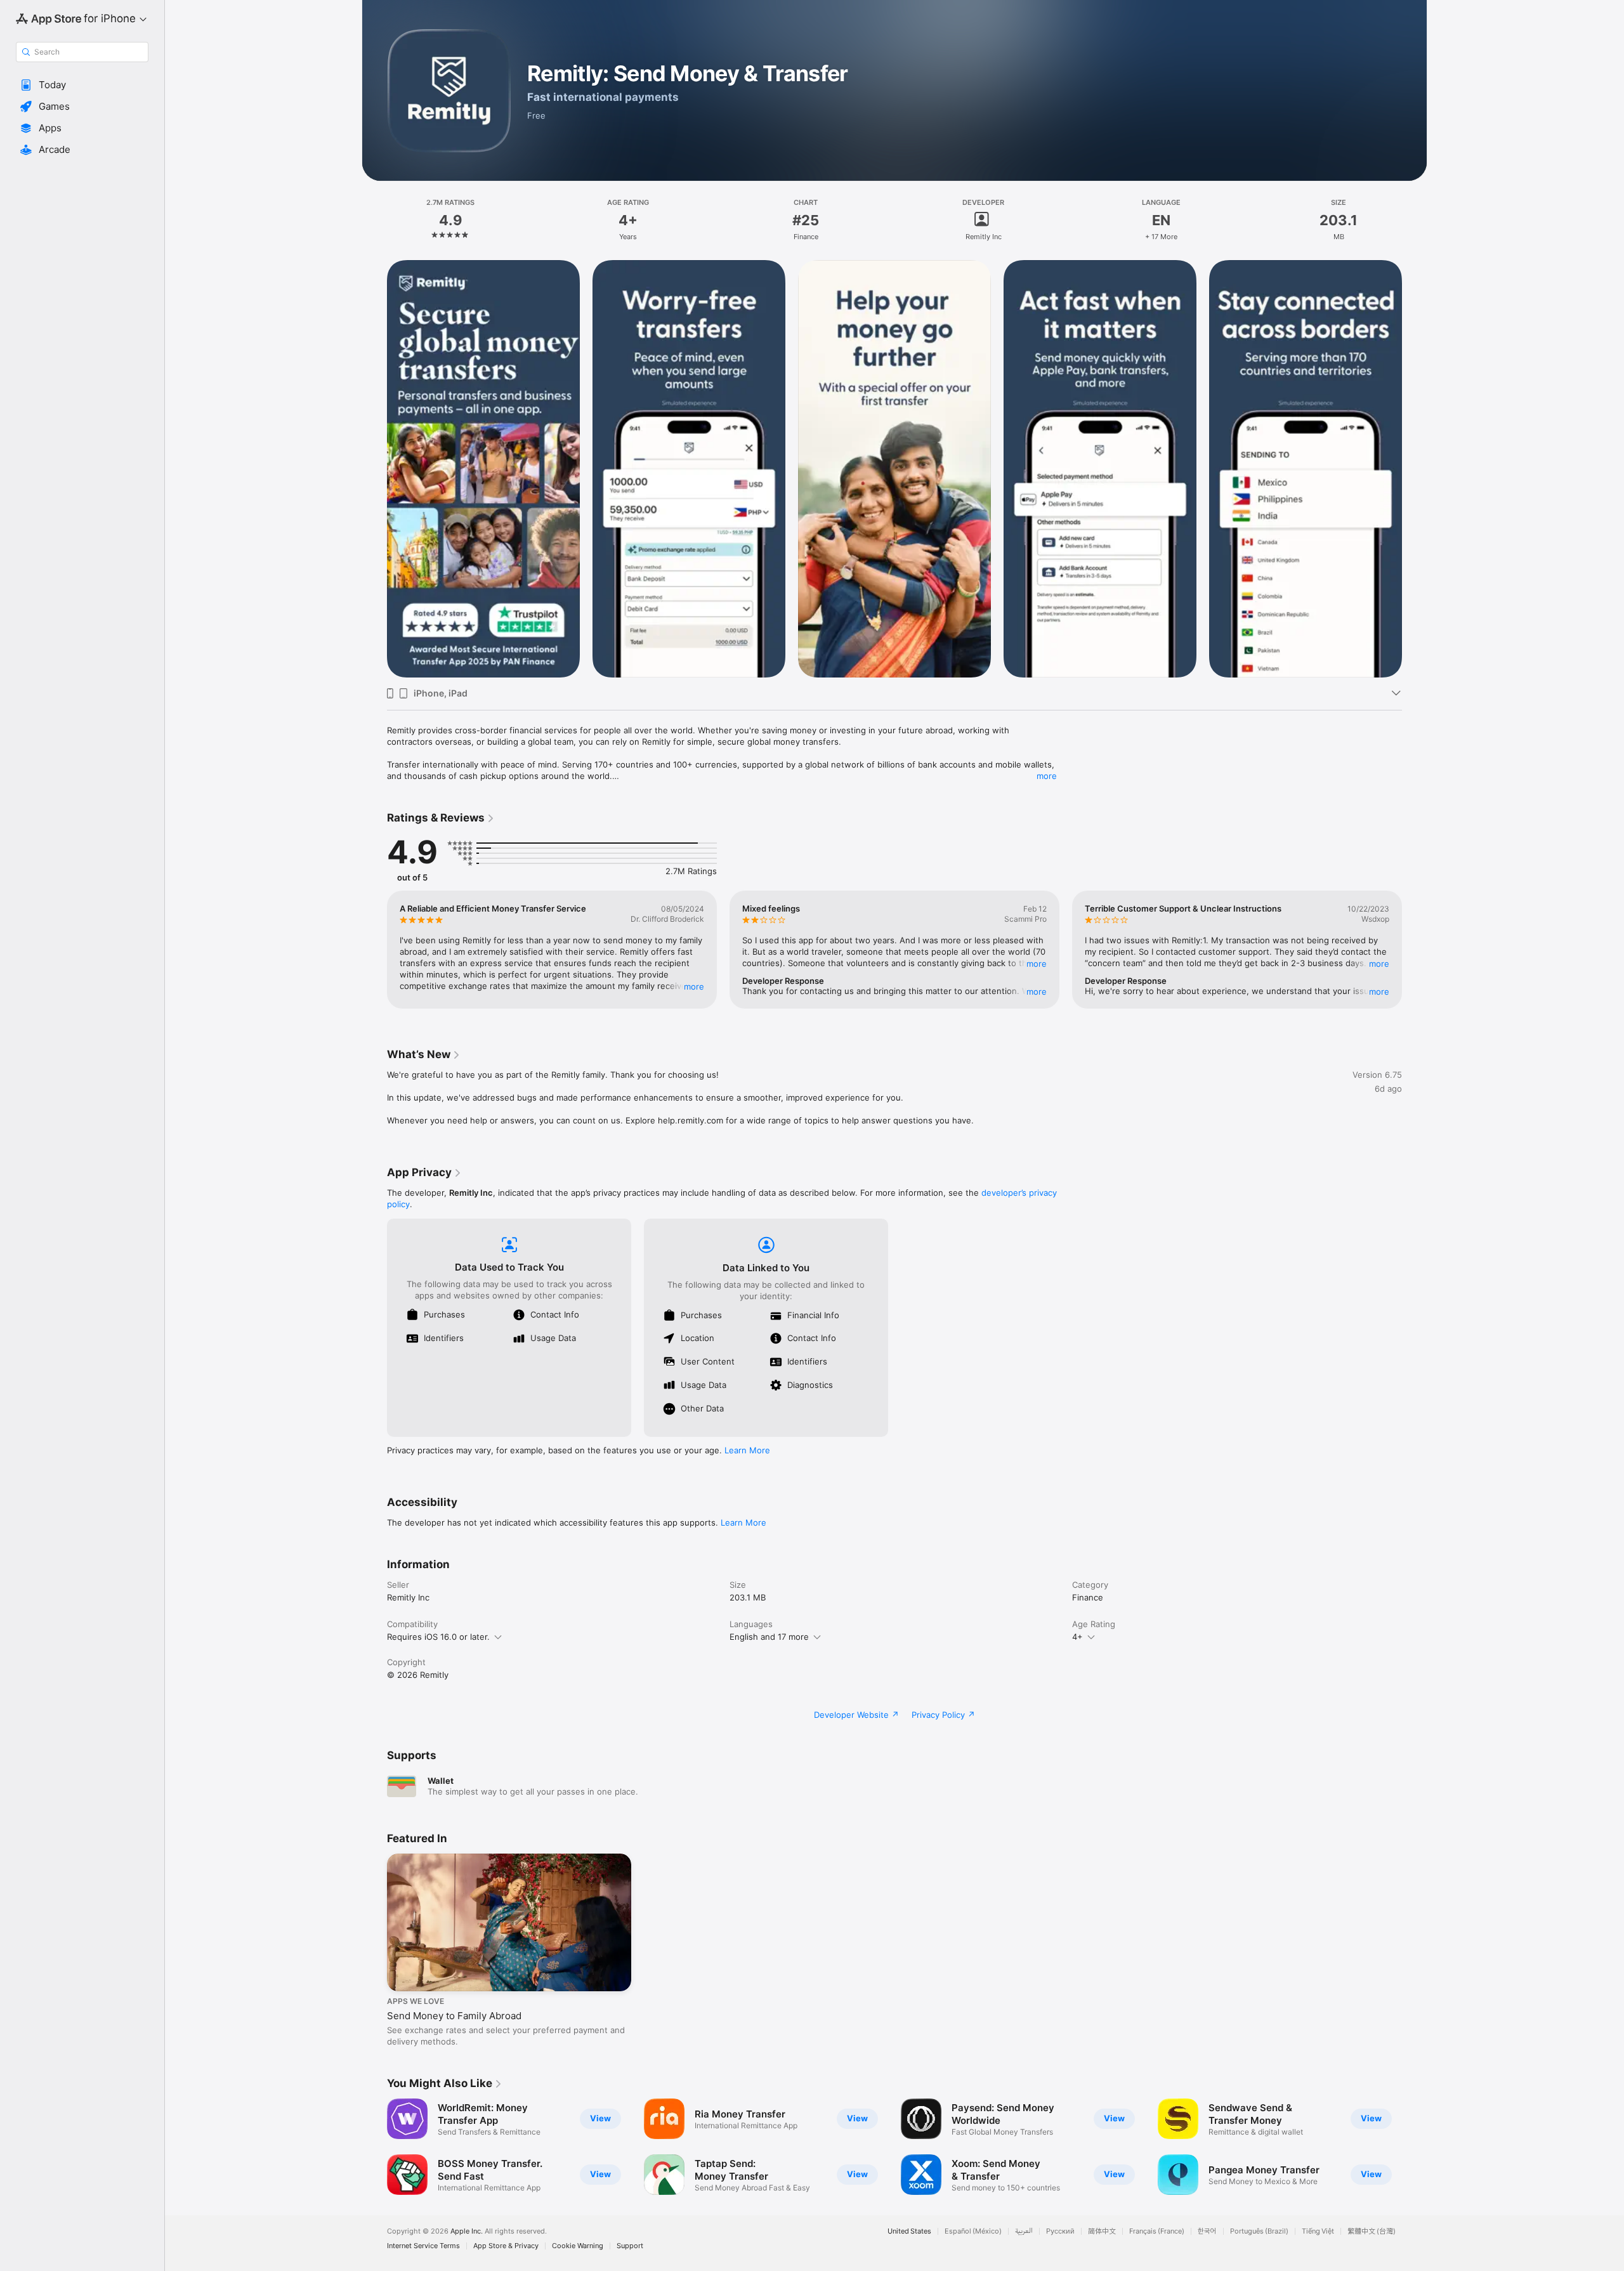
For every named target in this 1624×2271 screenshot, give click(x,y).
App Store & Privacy (506, 2246)
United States (909, 2231)
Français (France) (1157, 2231)
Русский (1060, 2231)
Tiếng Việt (1318, 2231)
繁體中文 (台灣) (1372, 2231)
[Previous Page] (374, 469)
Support (630, 2246)
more (1047, 776)
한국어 (1207, 2231)
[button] (82, 85)
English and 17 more (769, 1637)
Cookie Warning (578, 2246)
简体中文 (1102, 2231)
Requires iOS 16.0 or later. (438, 1637)
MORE (694, 986)
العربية (1024, 2231)
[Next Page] (1415, 469)
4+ (1077, 1637)
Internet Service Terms (423, 2246)
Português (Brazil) (1259, 2231)
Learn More (747, 1450)
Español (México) (973, 2231)
